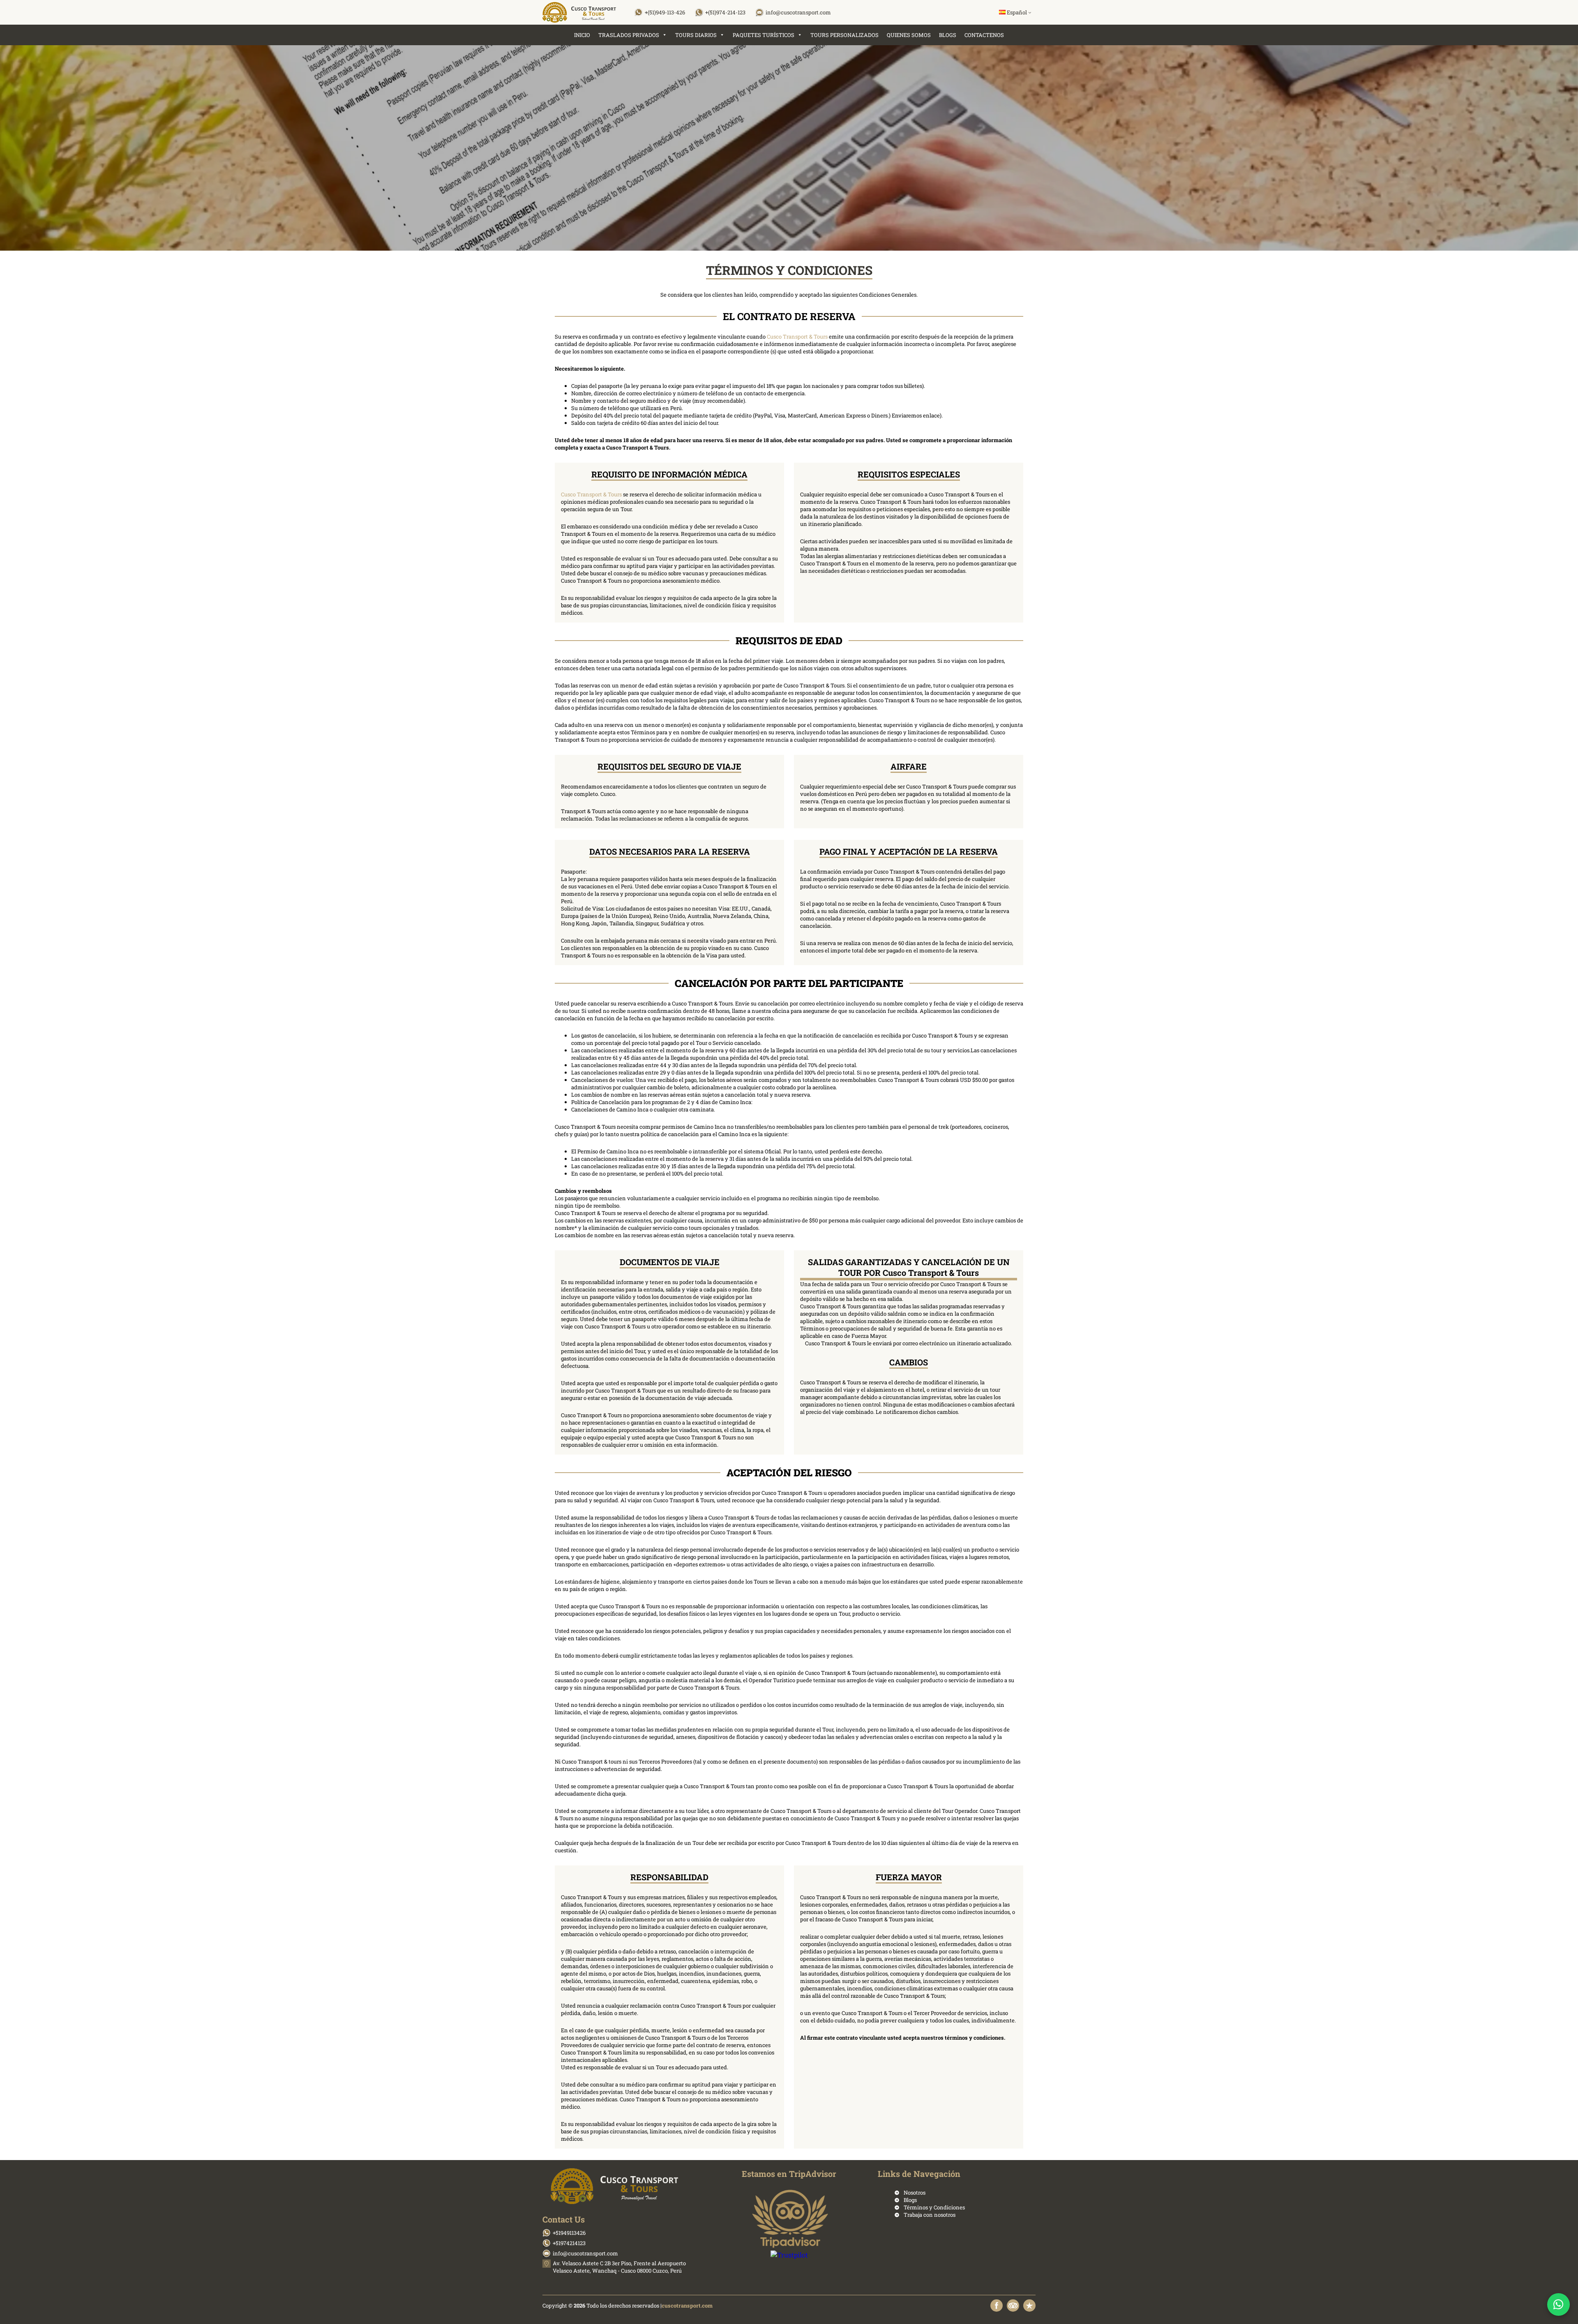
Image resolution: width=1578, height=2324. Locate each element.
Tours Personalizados (844, 35)
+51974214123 (569, 2243)
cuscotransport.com (687, 2306)
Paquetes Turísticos (764, 35)
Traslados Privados (629, 35)
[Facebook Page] (997, 2306)
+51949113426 (569, 2233)
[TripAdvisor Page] (1013, 2306)
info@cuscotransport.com (798, 12)
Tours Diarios (696, 35)
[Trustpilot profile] (1029, 2306)
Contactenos (984, 35)
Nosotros (915, 2193)
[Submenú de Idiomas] (1030, 12)
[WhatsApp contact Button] (1558, 2304)
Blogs (948, 35)
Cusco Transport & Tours (797, 337)
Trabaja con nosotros (930, 2215)
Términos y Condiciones (934, 2207)
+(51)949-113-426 (665, 12)
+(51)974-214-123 (725, 12)
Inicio (582, 35)
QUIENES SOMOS (909, 35)
